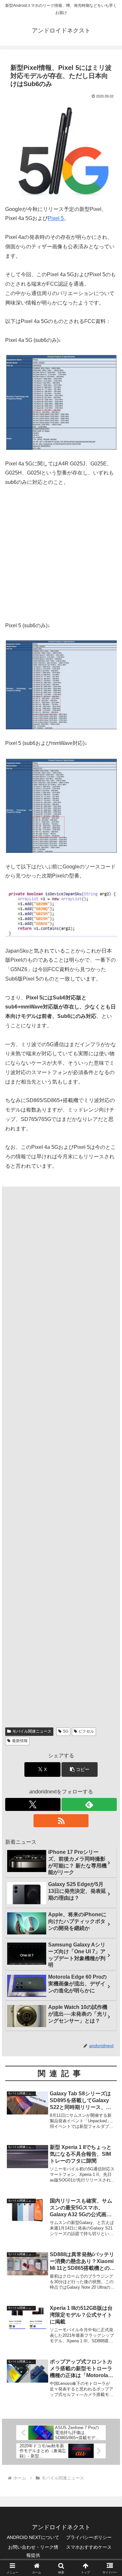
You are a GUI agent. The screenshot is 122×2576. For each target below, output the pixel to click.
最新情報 (20, 1741)
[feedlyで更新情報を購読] (89, 1804)
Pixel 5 (56, 218)
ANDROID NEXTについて (33, 2537)
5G (66, 1731)
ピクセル (86, 1731)
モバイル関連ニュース (32, 1731)
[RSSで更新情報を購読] (61, 1821)
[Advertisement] (61, 558)
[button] (80, 1769)
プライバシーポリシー (89, 2537)
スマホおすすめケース (89, 2547)
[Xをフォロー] (33, 1804)
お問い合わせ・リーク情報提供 (33, 2551)
